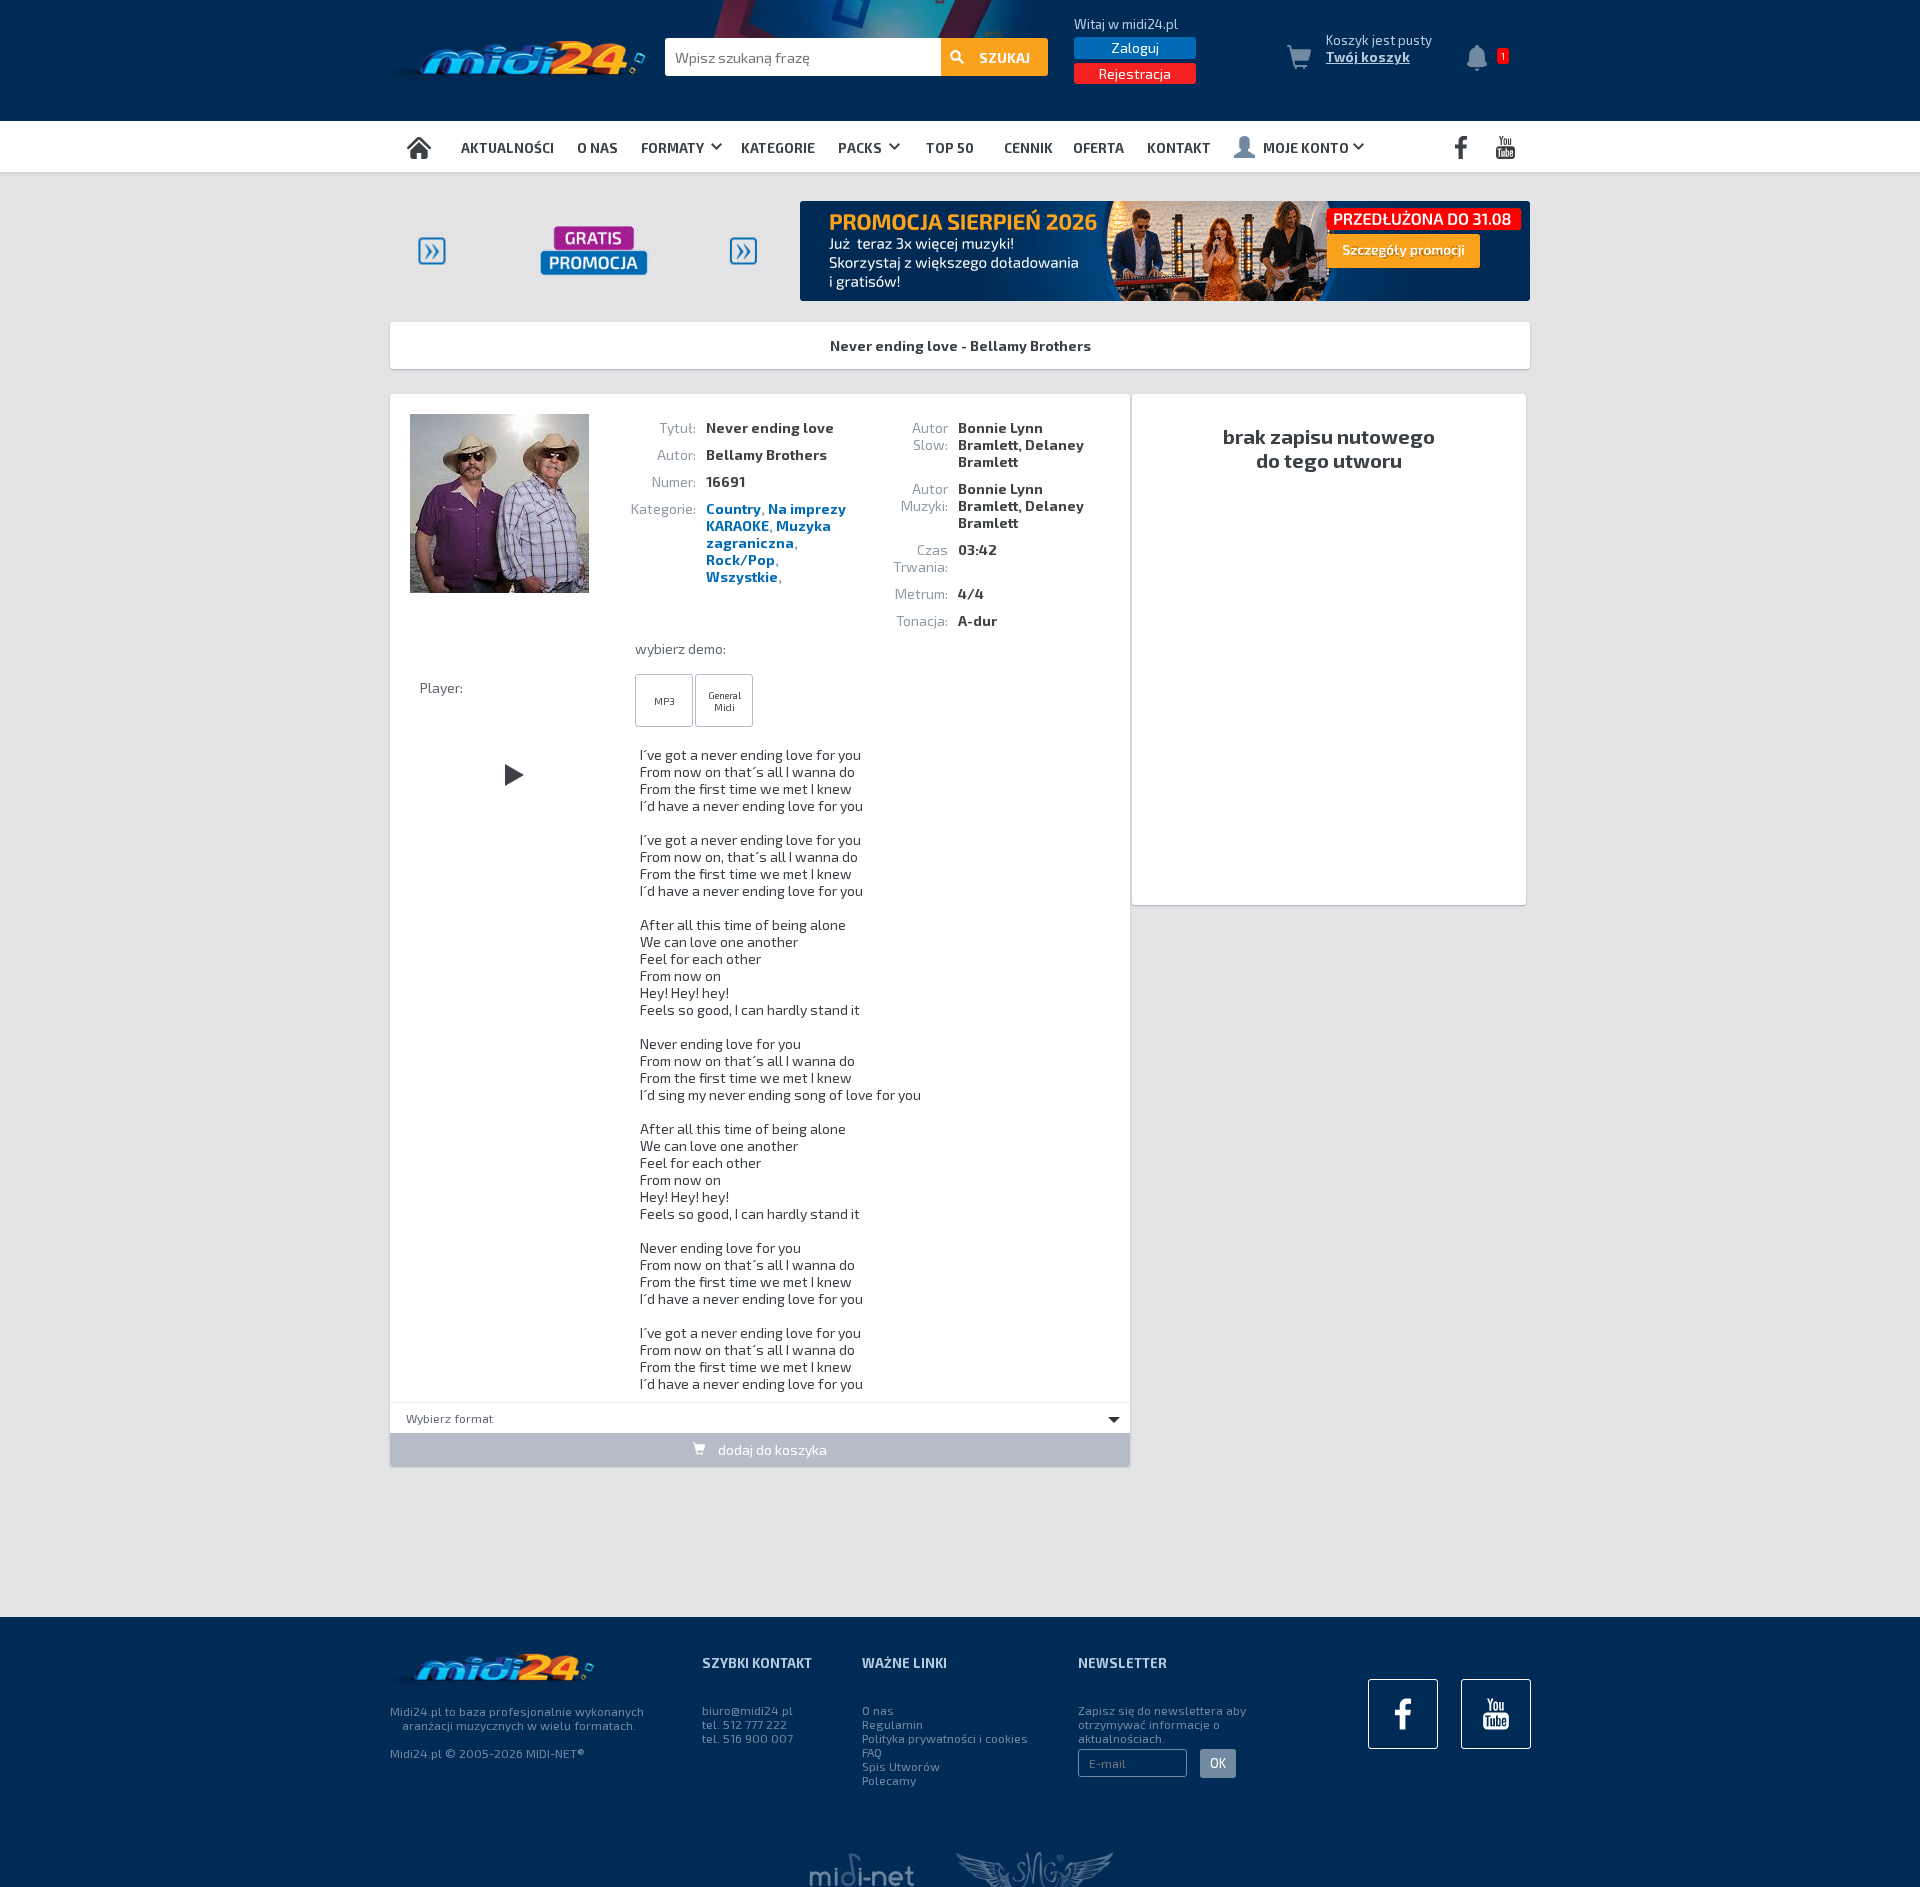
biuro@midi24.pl (747, 1710)
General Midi (724, 701)
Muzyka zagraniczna (768, 534)
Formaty (674, 148)
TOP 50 (950, 148)
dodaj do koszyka (771, 1449)
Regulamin (892, 1724)
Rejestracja (1135, 73)
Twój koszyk (1368, 57)
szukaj (1004, 57)
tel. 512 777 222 (744, 1724)
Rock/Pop (740, 559)
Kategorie (778, 148)
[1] (1482, 60)
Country (733, 508)
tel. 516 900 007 (747, 1738)
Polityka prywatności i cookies (945, 1738)
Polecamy (889, 1780)
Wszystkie (742, 576)
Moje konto (1306, 148)
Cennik (1028, 148)
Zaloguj (1135, 47)
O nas (597, 148)
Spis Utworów (901, 1766)
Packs (861, 148)
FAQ (872, 1752)
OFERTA (1098, 148)
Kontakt (1179, 148)
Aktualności (507, 148)
